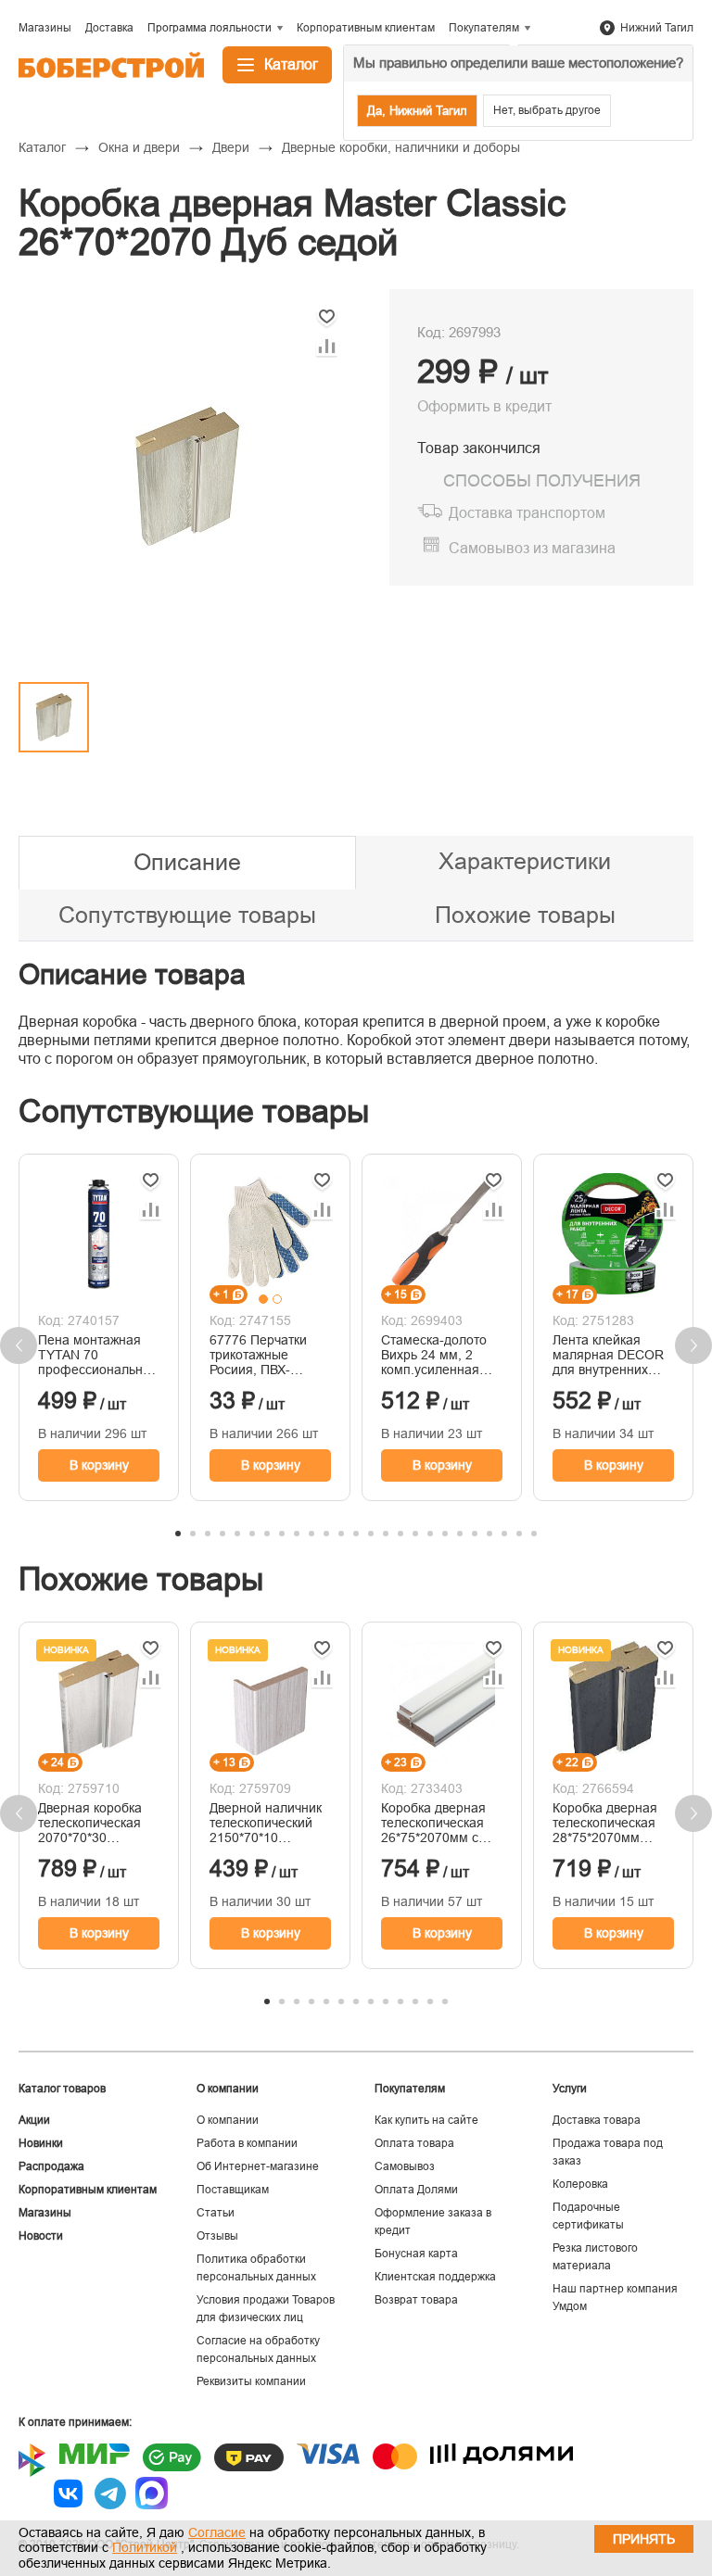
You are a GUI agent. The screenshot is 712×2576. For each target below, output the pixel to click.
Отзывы (217, 2236)
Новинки (41, 2143)
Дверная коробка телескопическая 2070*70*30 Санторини (90, 1823)
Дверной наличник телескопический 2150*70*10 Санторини (266, 1823)
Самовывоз (405, 2166)
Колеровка (580, 2184)
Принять (644, 2539)
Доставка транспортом (527, 513)
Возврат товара (416, 2300)
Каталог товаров (62, 2089)
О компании (228, 2120)
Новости (41, 2236)
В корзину (99, 1465)
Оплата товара (414, 2143)
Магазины (45, 2213)
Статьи (216, 2213)
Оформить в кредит (484, 406)
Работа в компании (247, 2143)
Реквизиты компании (251, 2381)
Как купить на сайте (426, 2120)
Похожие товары (525, 915)
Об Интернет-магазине (258, 2166)
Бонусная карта (416, 2254)
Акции (34, 2120)
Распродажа (51, 2166)
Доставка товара (597, 2120)
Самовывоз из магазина (532, 548)
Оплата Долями (416, 2190)
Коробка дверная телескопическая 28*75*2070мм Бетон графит (605, 1823)
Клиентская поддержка (435, 2277)
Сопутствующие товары (187, 915)
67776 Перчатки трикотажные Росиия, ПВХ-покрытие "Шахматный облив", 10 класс (259, 1355)
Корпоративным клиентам (88, 2190)
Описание (187, 862)
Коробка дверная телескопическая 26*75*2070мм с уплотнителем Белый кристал (433, 1823)
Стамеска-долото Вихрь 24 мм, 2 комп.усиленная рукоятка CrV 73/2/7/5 (434, 1355)
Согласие (217, 2532)
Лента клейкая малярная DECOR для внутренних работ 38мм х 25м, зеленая (610, 1355)
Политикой (145, 2547)
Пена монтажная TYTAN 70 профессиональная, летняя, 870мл (99, 1355)
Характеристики (525, 861)
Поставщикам (233, 2190)
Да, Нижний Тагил (417, 111)
